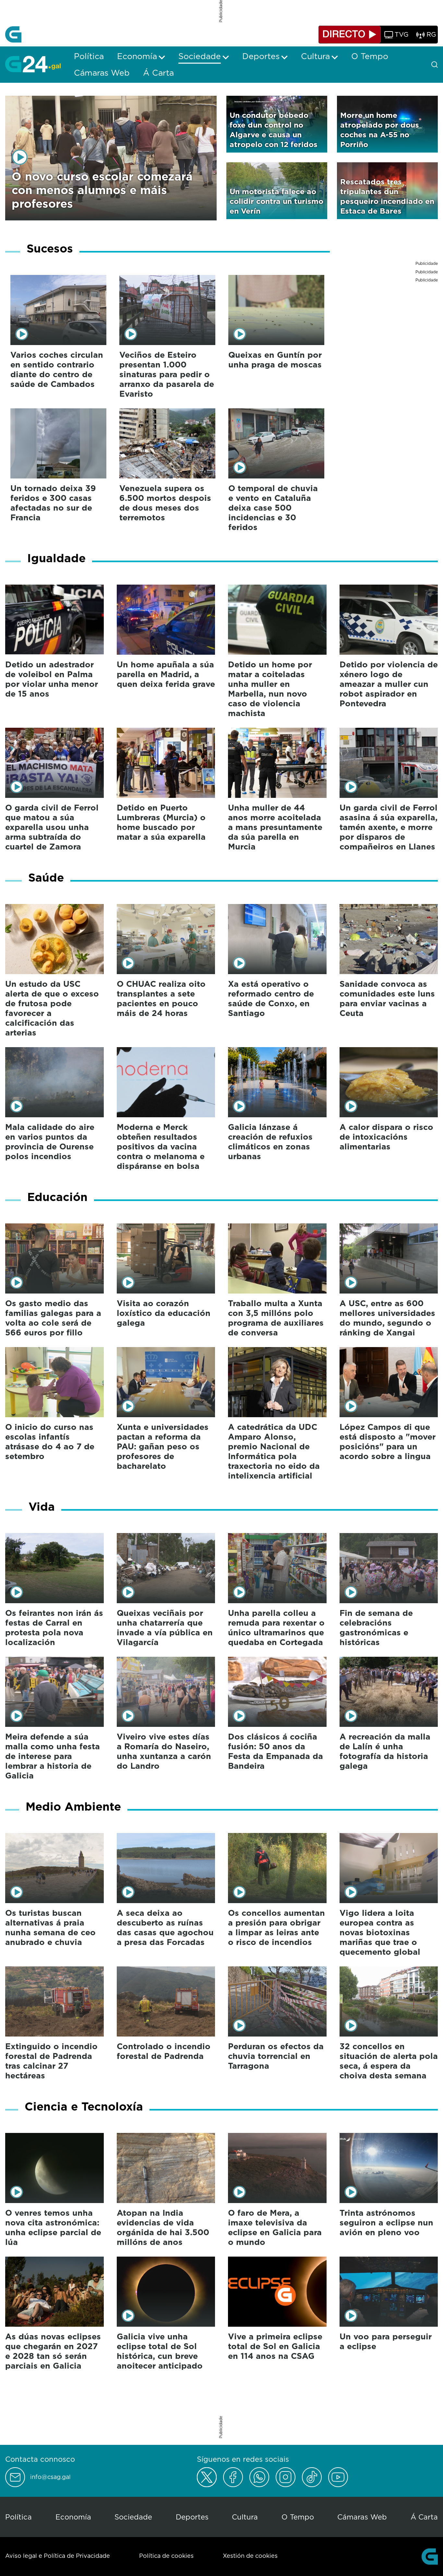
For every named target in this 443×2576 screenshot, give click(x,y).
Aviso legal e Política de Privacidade (58, 2556)
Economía (73, 2517)
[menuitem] (89, 56)
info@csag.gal (50, 2477)
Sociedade (133, 2517)
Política (18, 2517)
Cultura (245, 2517)
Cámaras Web (362, 2517)
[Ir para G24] (33, 64)
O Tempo (298, 2517)
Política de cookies (166, 2556)
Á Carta (424, 2517)
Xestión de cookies (250, 2556)
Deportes (192, 2517)
